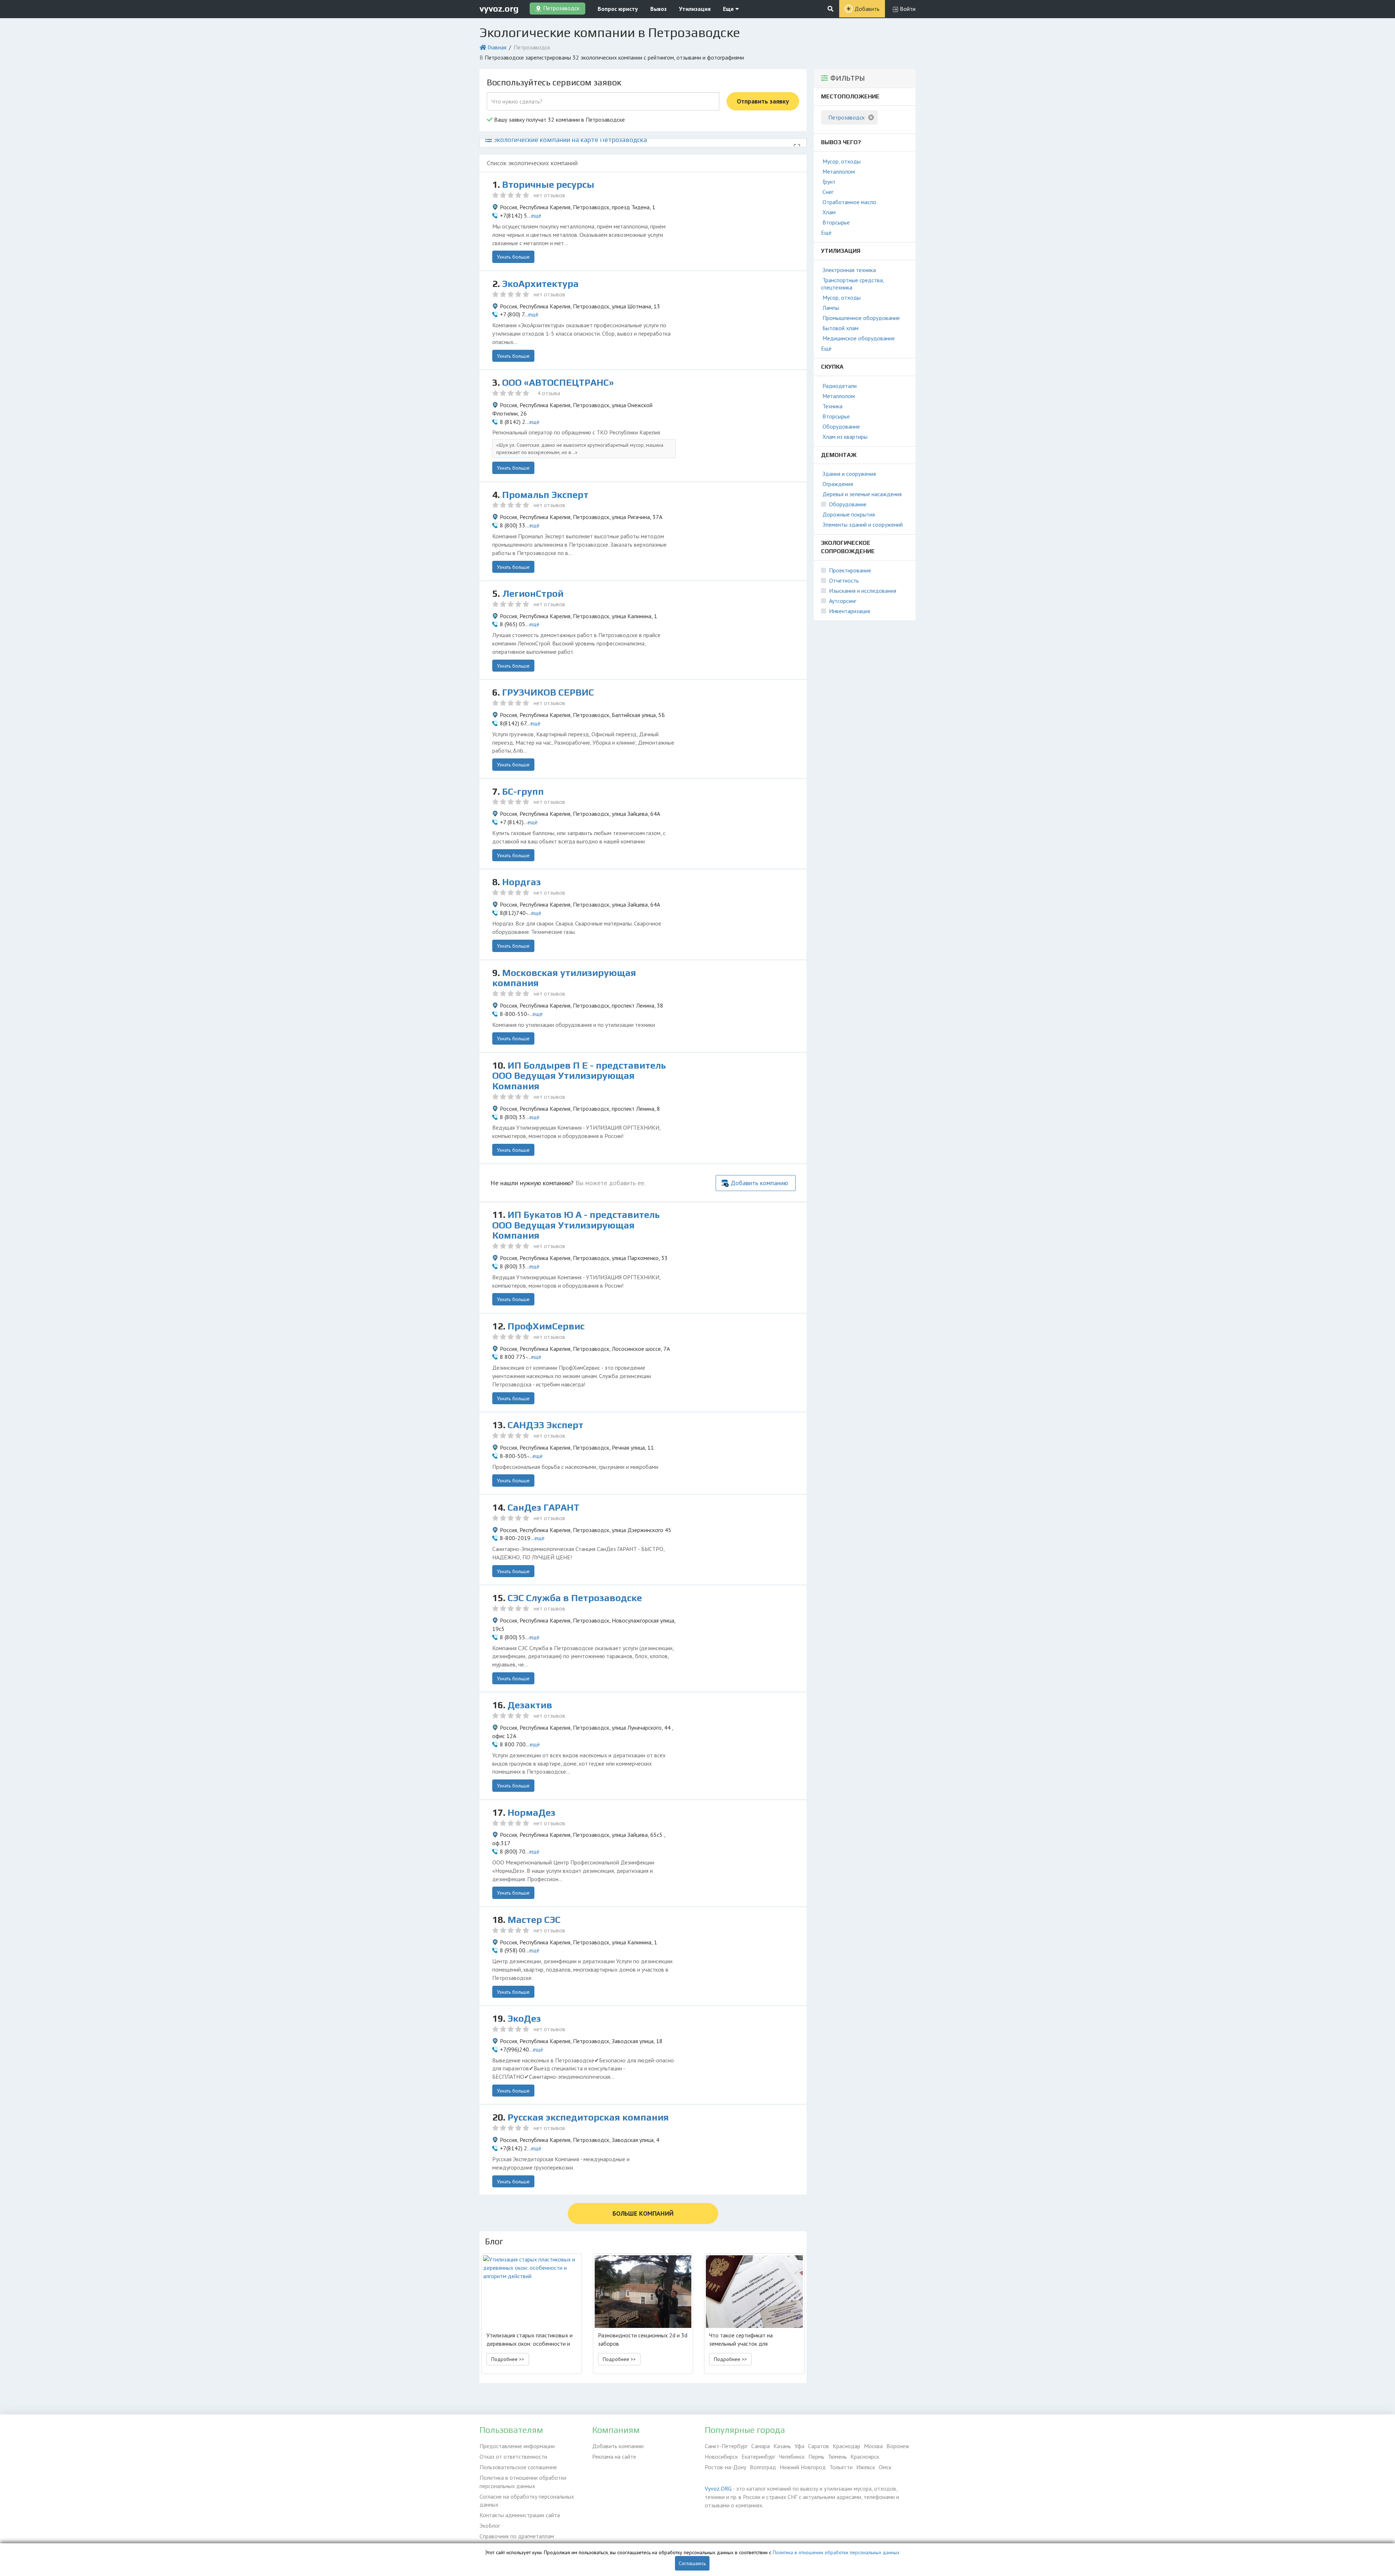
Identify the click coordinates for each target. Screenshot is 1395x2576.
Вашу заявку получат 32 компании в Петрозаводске (559, 120)
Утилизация (695, 9)
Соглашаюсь (692, 2563)
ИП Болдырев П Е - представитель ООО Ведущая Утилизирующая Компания (579, 1076)
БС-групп (523, 791)
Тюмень (837, 2456)
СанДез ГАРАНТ (543, 1507)
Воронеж (898, 2446)
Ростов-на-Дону (725, 2467)
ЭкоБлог (490, 2526)
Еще (729, 9)
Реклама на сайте (614, 2456)
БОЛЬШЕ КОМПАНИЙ (643, 2213)
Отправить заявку (763, 101)
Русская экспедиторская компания (588, 2117)
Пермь (816, 2456)
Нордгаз (521, 882)
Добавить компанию (759, 1183)
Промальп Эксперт (545, 495)
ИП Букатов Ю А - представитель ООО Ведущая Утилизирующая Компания (576, 1225)
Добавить (867, 9)
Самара (761, 2446)
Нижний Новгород (803, 2467)
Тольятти (841, 2467)
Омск (885, 2467)
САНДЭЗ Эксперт (545, 1425)
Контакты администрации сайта (520, 2515)
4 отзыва (549, 393)
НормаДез (531, 1812)
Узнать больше (513, 257)
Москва (873, 2446)
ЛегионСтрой (533, 594)
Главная (497, 47)
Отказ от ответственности (513, 2456)
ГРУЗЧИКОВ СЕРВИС (548, 692)
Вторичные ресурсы (548, 185)
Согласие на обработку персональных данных (527, 2501)
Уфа (799, 2446)
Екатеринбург (758, 2456)
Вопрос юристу (618, 9)
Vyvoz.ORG (718, 2488)
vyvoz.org (499, 9)
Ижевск (866, 2467)
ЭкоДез (524, 2018)
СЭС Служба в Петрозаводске (575, 1598)
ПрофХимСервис (546, 1326)
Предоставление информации (517, 2446)
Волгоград (763, 2467)
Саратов (818, 2446)
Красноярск (865, 2456)
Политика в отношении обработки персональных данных (523, 2482)
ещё (536, 215)
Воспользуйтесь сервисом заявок (554, 82)
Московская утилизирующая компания (564, 978)
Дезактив (530, 1705)
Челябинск (792, 2456)
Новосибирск (721, 2456)
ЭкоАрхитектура (540, 284)
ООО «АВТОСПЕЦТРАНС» (558, 382)
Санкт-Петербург (726, 2446)
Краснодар (846, 2446)
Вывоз (658, 9)
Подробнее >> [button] (508, 2359)
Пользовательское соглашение (518, 2467)
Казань (782, 2446)
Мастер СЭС (534, 1920)
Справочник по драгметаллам (517, 2536)
